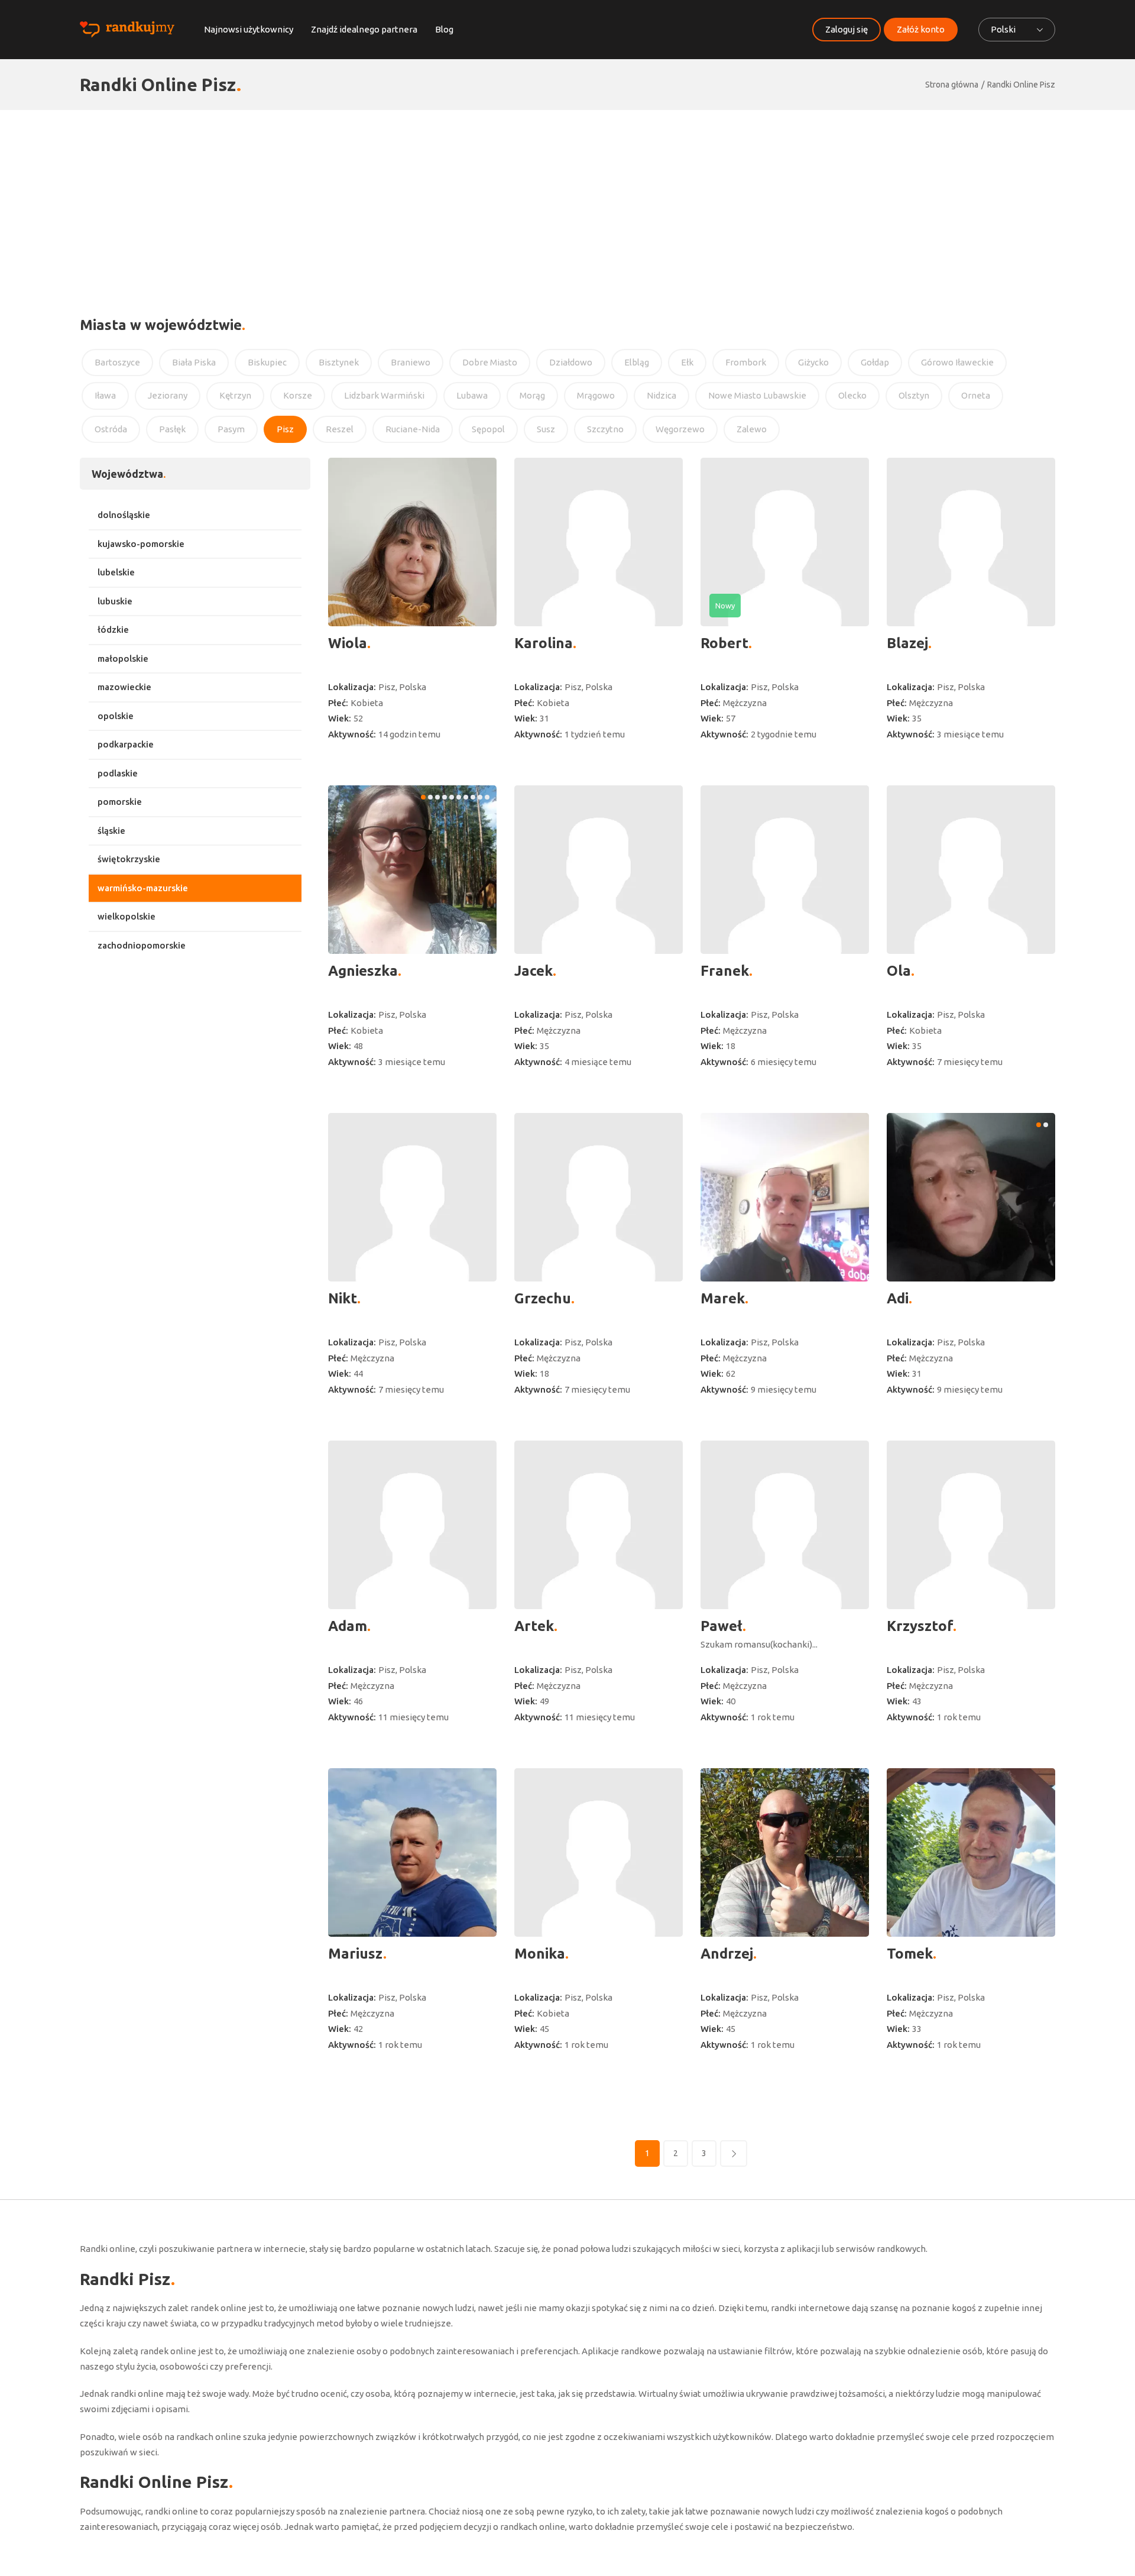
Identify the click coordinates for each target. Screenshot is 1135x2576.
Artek (534, 1626)
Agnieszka (363, 971)
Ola (899, 971)
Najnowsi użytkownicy (249, 29)
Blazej (907, 643)
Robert (724, 643)
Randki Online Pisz (1021, 85)
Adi (898, 1298)
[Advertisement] (567, 199)
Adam (348, 1626)
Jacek (534, 971)
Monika (540, 1954)
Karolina (544, 643)
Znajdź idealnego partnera (364, 29)
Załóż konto (921, 29)
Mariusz (356, 1954)
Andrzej (727, 1954)
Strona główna (952, 85)
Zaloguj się (847, 29)
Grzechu (543, 1298)
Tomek (910, 1954)
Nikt (343, 1298)
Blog (444, 29)
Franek (725, 971)
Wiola (348, 643)
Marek (723, 1298)
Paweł (721, 1626)
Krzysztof (920, 1626)
